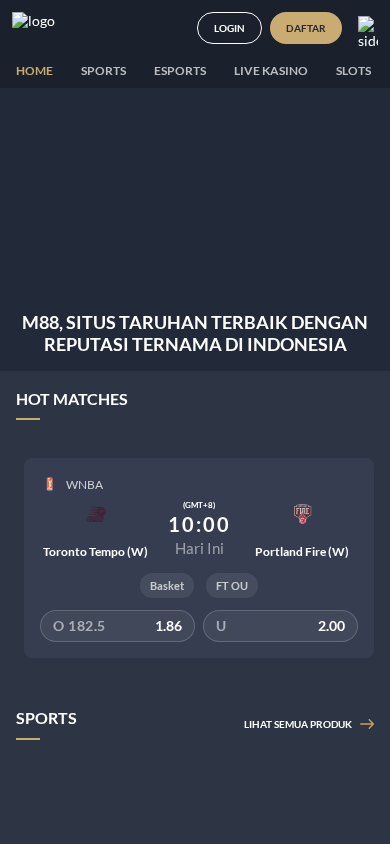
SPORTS (103, 70)
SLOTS (353, 70)
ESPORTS (180, 70)
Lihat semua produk (298, 724)
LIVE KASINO (271, 70)
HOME (34, 70)
